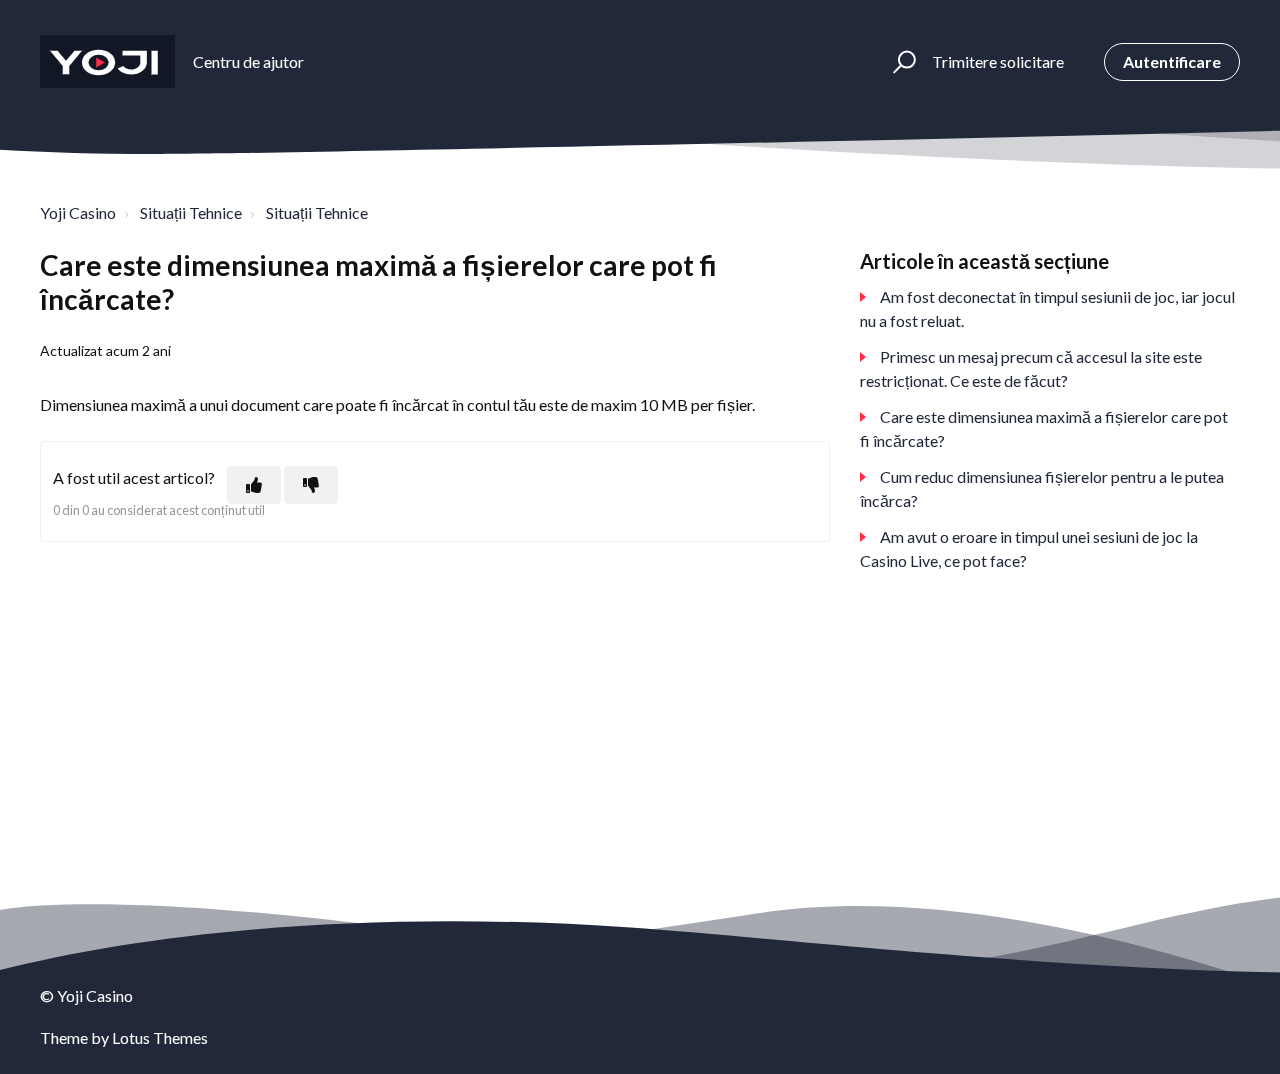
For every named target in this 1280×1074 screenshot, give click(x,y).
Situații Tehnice (191, 212)
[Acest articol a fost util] (254, 485)
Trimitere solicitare (998, 61)
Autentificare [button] (1172, 61)
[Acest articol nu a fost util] (311, 485)
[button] (901, 62)
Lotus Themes (160, 1037)
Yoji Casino (78, 212)
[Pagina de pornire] (107, 61)
